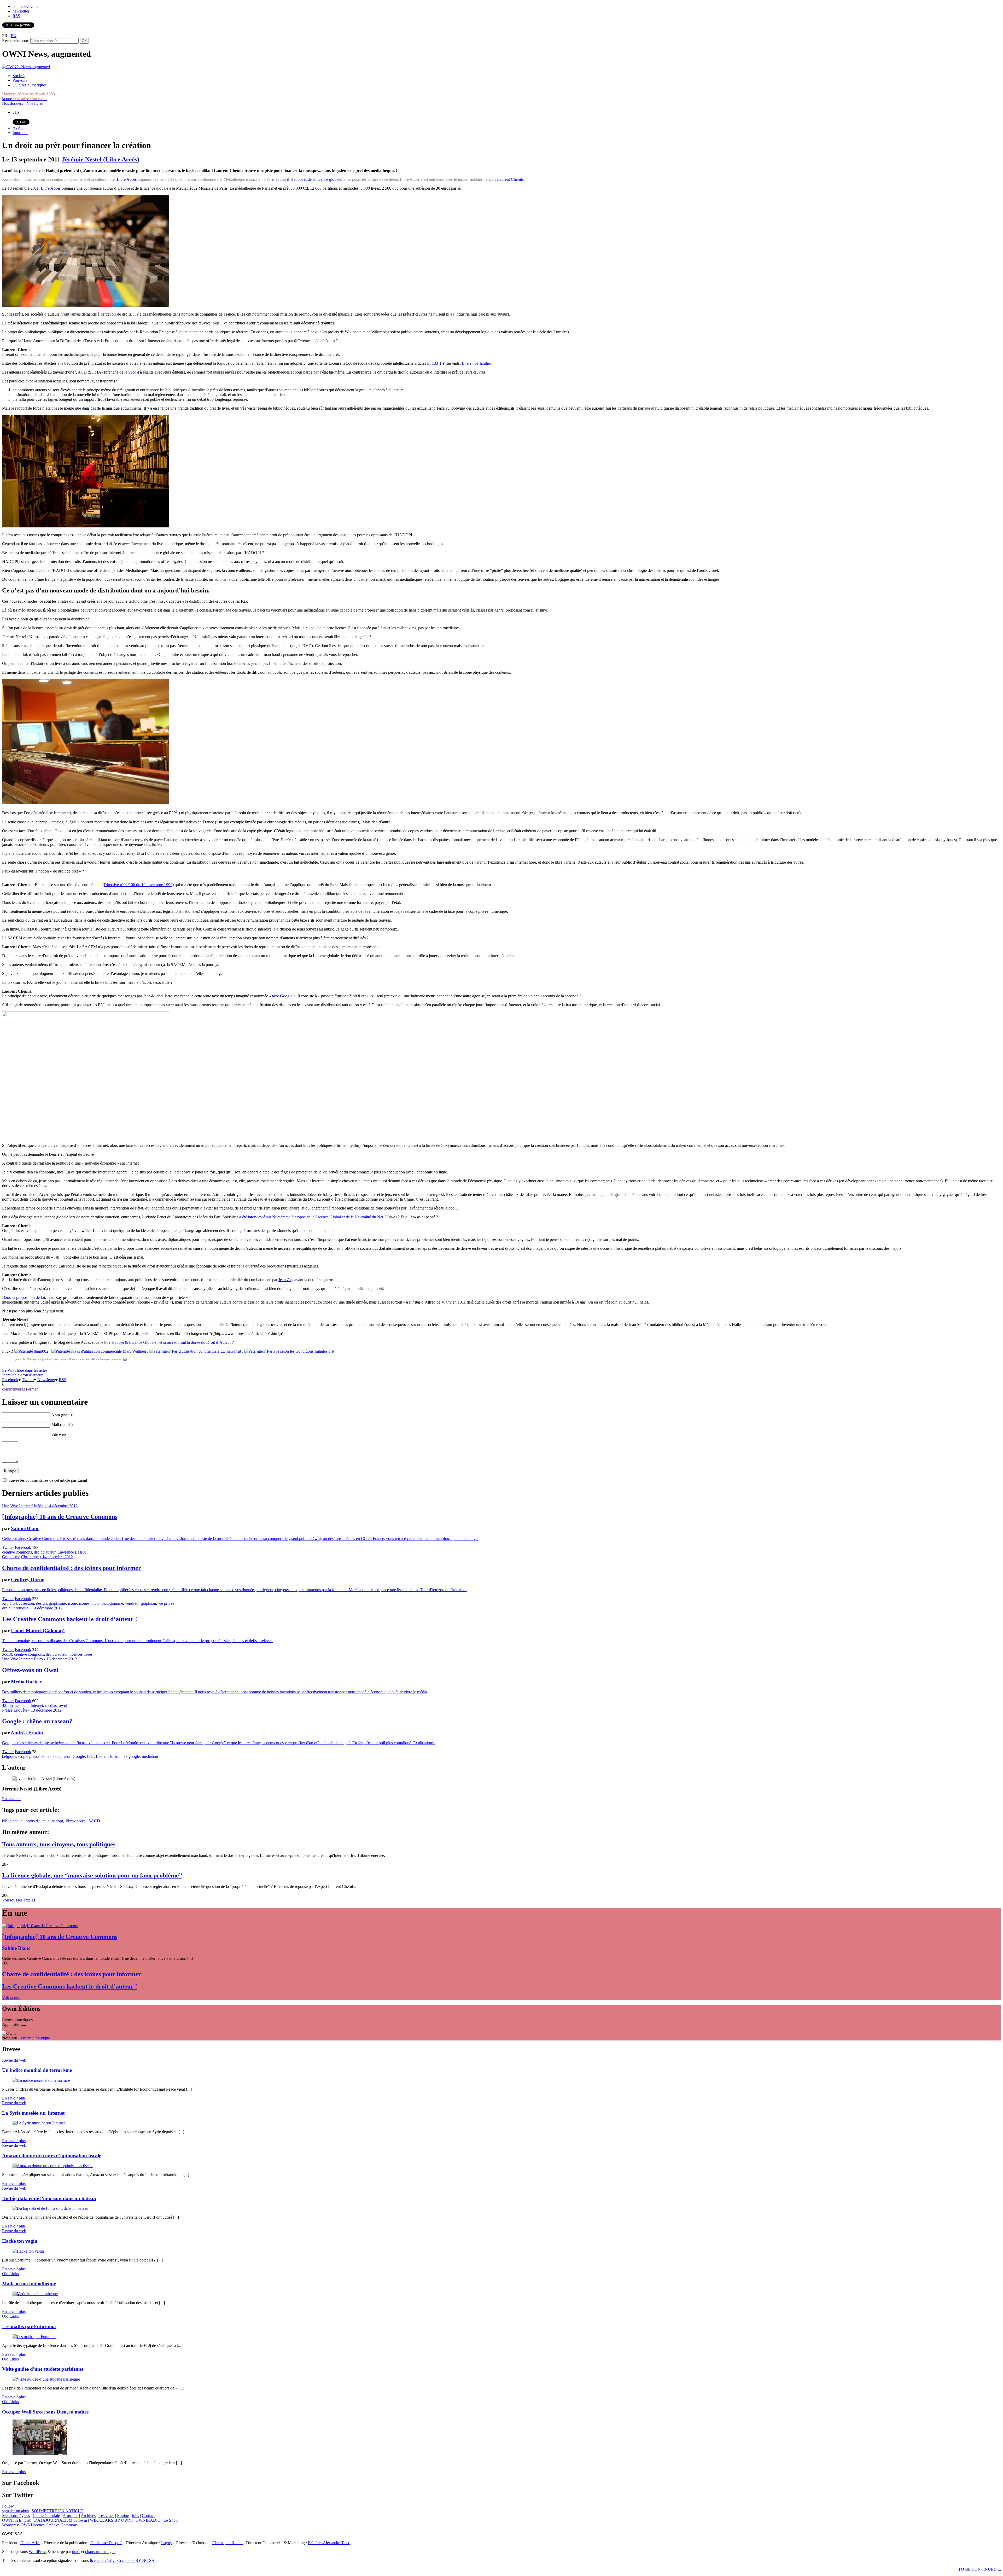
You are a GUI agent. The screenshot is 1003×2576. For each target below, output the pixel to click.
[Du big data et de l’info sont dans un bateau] (50, 2208)
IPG (90, 1756)
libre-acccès (76, 1821)
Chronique (30, 1557)
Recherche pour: (16, 41)
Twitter (28, 1380)
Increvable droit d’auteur (22, 1375)
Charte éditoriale (46, 2516)
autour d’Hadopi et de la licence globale (308, 179)
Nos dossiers (13, 103)
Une (6, 1506)
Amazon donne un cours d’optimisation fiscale (52, 2156)
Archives (88, 2516)
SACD (94, 1821)
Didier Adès (30, 2543)
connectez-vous (25, 6)
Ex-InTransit (231, 1351)
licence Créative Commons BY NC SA (122, 2560)
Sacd (132, 372)
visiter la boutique (35, 2038)
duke (76, 2552)
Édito (38, 1659)
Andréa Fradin (27, 1733)
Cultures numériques (30, 85)
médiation (150, 1756)
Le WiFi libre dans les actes (25, 1370)
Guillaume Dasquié (106, 2543)
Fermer (32, 1389)
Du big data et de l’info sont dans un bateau (49, 2198)
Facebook (10, 1380)
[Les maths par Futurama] (34, 2337)
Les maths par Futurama (29, 2326)
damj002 (41, 1351)
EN (14, 36)
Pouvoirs (20, 80)
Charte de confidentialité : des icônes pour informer (72, 1568)
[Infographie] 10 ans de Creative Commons (60, 1517)
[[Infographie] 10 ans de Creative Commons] (40, 1926)
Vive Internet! (22, 1506)
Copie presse (29, 1756)
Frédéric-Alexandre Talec (329, 2543)
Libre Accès (127, 179)
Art (5, 1603)
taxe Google (282, 996)
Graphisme (11, 1557)
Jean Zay (286, 1280)
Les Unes (106, 2516)
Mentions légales (16, 2516)
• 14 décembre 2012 (61, 1506)
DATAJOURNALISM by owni (61, 2520)
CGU (14, 1603)
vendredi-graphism (141, 1603)
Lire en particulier (476, 363)
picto (95, 1603)
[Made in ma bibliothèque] (35, 2294)
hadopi (57, 1821)
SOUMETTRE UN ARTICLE (57, 2511)
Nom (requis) (62, 1415)
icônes (84, 1603)
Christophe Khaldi (228, 2543)
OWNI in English (17, 2520)
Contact (148, 2516)
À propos (70, 2516)
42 (4, 1705)
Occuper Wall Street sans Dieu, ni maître (45, 2412)
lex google (131, 1756)
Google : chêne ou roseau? (37, 1721)
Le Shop (171, 2520)
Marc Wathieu (134, 1351)
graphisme (57, 1603)
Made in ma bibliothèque (29, 2284)
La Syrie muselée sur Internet (33, 2113)
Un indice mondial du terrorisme (37, 2070)
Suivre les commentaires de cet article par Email (48, 1480)
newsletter (21, 11)
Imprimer (20, 133)
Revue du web (14, 2060)
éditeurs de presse (56, 1756)
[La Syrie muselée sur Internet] (39, 2123)
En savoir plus (14, 2098)
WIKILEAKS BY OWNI (111, 2520)
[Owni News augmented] (26, 67)
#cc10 (7, 1654)
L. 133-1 (434, 363)
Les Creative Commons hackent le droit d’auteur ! (70, 1619)
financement (18, 1705)
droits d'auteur (37, 1821)
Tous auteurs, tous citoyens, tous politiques (59, 1844)
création (27, 1603)
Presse (7, 1710)
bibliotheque (12, 1821)
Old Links (10, 2274)
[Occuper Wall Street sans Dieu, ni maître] (40, 2454)
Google (79, 1756)
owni (63, 1705)
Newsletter (46, 1380)
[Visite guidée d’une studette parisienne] (46, 2379)
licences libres (81, 1654)
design (41, 1603)
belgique (9, 1756)
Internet (37, 1705)
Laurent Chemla (510, 179)
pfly (331, 1351)
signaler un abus (15, 2511)
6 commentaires (13, 1387)
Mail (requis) (62, 1425)
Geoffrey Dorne (28, 1580)
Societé (19, 76)
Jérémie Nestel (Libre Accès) (101, 159)
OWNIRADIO (148, 2520)
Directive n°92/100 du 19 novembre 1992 (138, 885)
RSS (16, 16)
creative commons (17, 1552)
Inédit (39, 1506)
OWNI (26, 2525)
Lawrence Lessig (72, 1552)
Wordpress (11, 2525)
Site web (59, 1434)
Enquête (20, 1710)
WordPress (38, 2552)
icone (72, 1603)
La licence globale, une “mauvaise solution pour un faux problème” (92, 1875)
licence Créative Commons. (56, 2525)
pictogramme (112, 1603)
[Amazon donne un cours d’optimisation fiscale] (53, 2166)
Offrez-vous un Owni (30, 1670)
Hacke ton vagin (20, 2241)
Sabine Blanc (25, 1528)
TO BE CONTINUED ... (980, 2569)
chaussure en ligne (100, 2552)
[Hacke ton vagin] (28, 2251)
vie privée (166, 1603)
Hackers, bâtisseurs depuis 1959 (28, 94)
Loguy (167, 2543)
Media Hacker (26, 1682)
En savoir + (12, 1799)
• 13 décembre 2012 (60, 1659)
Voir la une (11, 1998)
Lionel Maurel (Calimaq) (38, 1630)
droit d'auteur (45, 1552)
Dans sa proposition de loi (24, 1297)
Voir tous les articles (19, 1900)
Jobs (135, 2516)
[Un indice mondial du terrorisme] (41, 2080)
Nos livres (35, 103)
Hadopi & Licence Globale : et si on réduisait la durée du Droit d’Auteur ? (173, 1342)
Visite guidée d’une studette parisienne (43, 2369)
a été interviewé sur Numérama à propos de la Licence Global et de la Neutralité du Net (311, 1217)
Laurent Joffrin (108, 1756)
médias (51, 1705)
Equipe (123, 2516)
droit (6, 1608)
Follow (8, 2506)
